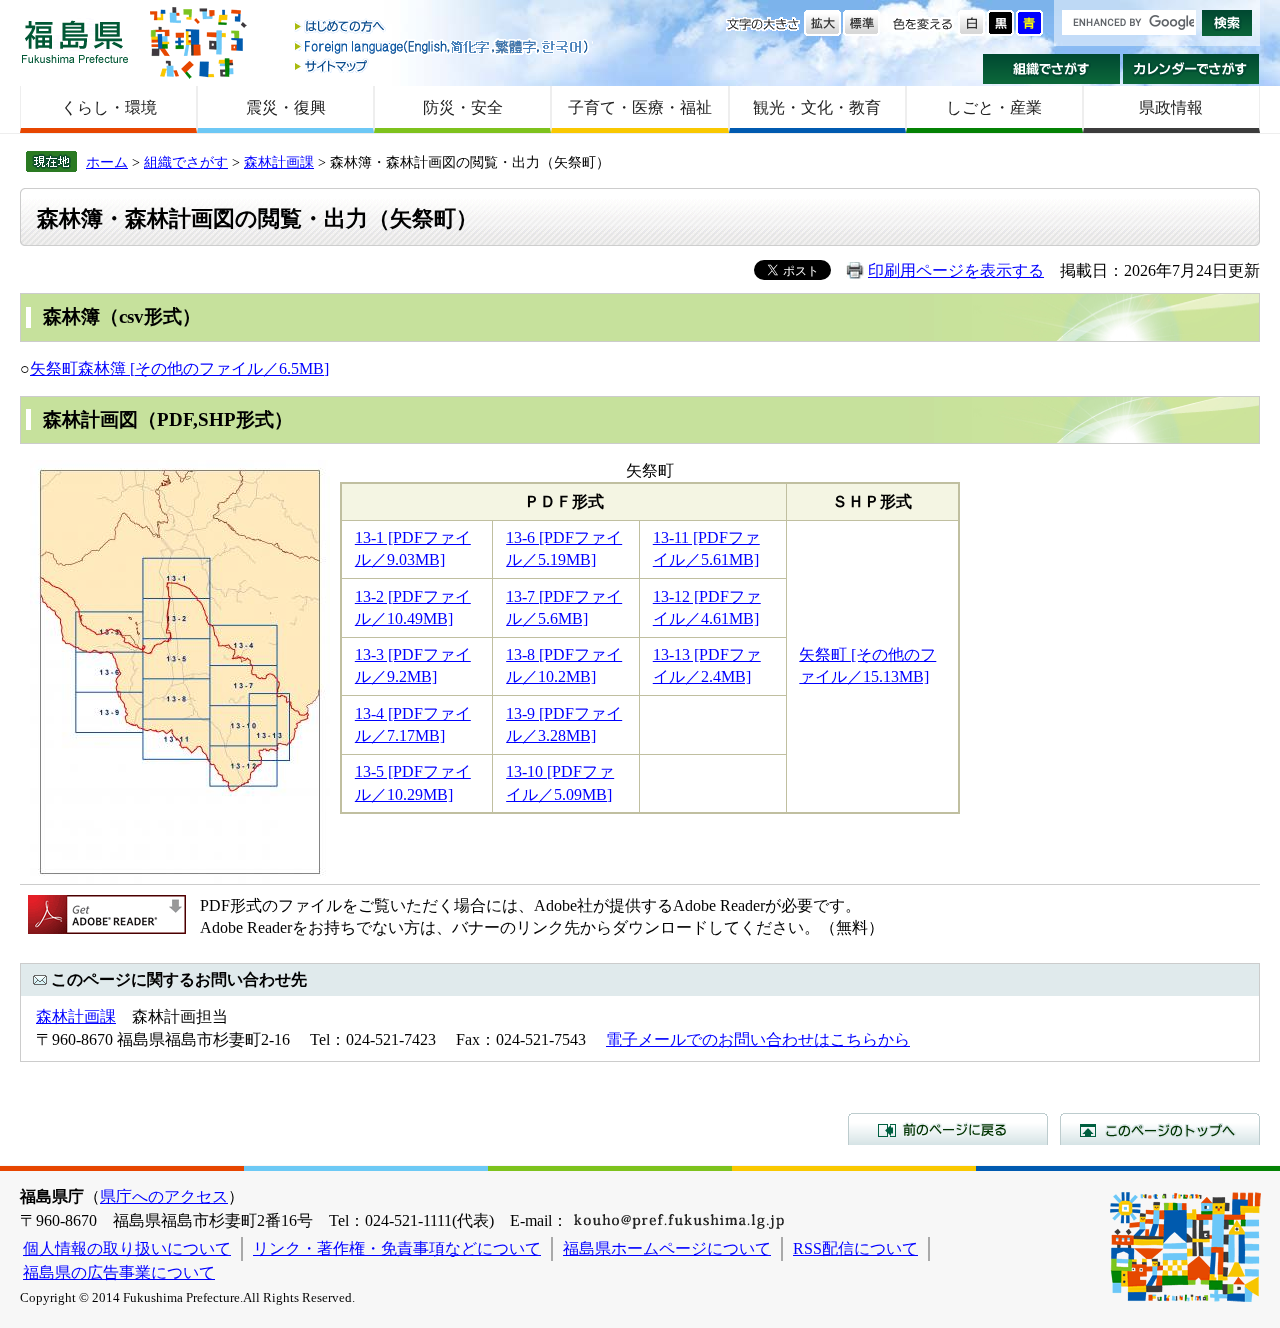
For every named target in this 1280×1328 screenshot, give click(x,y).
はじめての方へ (443, 27)
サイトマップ (443, 65)
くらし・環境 (109, 107)
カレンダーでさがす (1191, 69)
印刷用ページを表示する (956, 270)
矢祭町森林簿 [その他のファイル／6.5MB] (179, 368)
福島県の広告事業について (119, 1272)
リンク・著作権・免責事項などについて (397, 1248)
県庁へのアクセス (164, 1196)
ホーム (107, 162)
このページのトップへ (1160, 1129)
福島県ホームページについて (667, 1248)
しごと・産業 (994, 107)
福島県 (75, 41)
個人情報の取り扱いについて (127, 1248)
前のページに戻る (948, 1129)
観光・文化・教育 (817, 107)
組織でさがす (1051, 69)
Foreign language (443, 46)
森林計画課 (279, 162)
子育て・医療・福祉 (640, 107)
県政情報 (1171, 107)
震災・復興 (286, 107)
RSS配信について (855, 1248)
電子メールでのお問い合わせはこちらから (758, 1039)
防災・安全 (463, 107)
